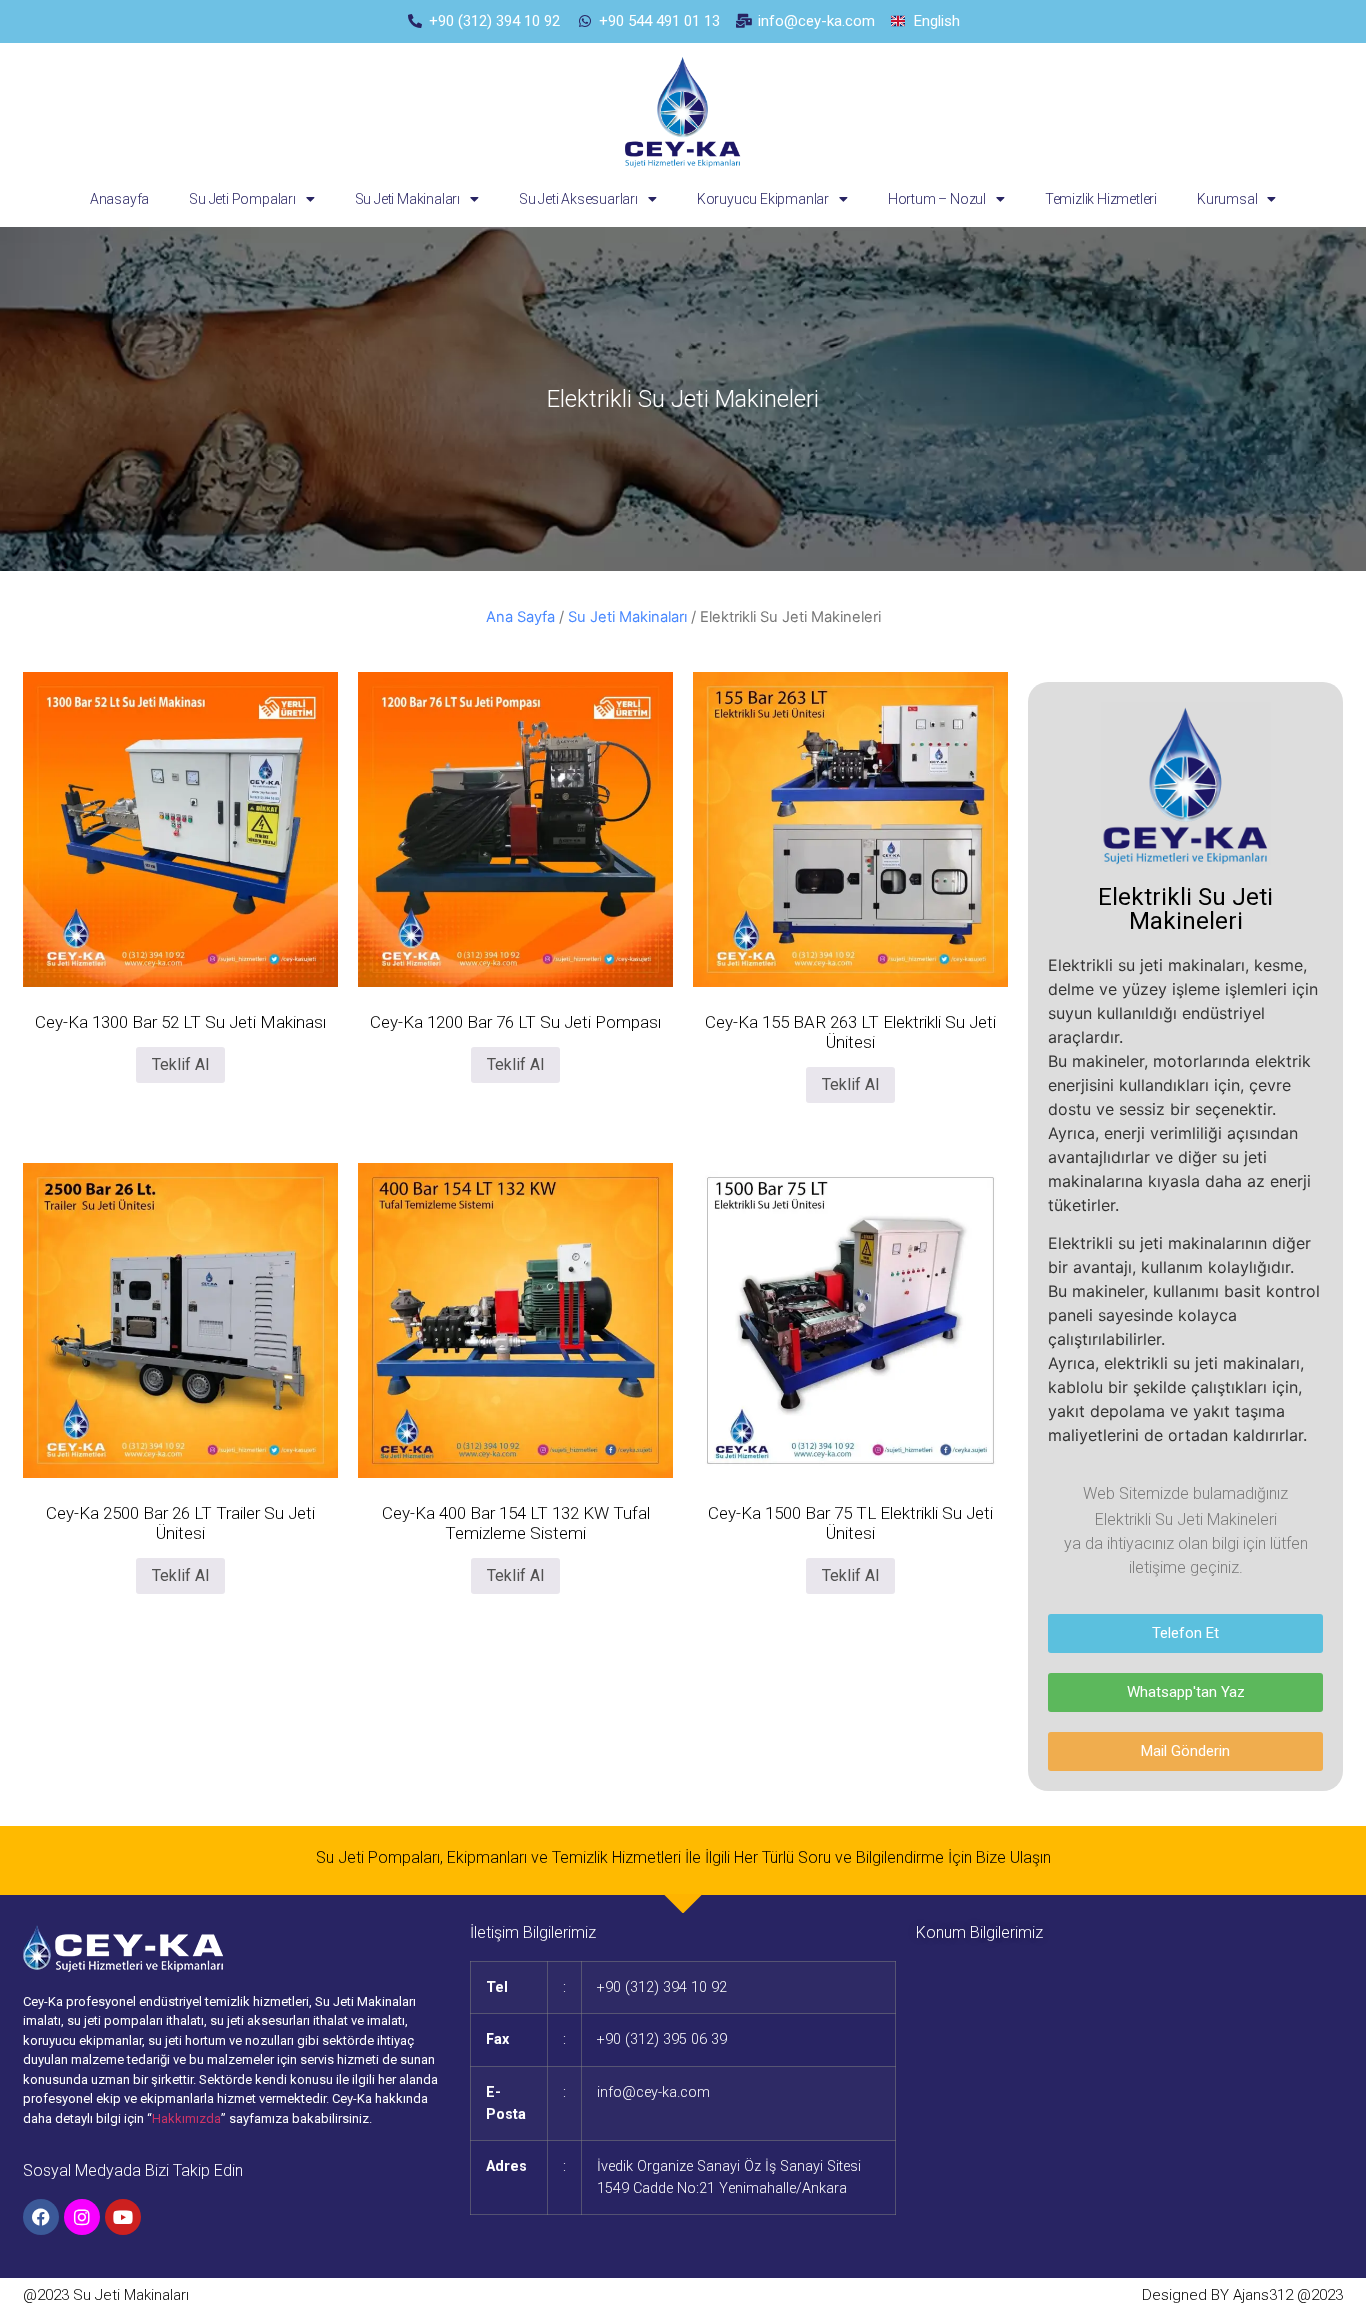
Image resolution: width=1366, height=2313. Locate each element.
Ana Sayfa (520, 617)
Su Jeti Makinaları (407, 199)
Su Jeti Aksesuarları (578, 199)
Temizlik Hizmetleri (1101, 199)
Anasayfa (119, 199)
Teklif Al (180, 1064)
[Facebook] (41, 2217)
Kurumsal (1227, 199)
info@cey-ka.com (653, 2092)
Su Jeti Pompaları (242, 199)
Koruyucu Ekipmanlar (763, 199)
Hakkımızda (186, 2118)
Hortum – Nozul (937, 199)
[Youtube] (123, 2217)
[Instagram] (82, 2217)
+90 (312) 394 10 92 (662, 1987)
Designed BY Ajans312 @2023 (1242, 2295)
